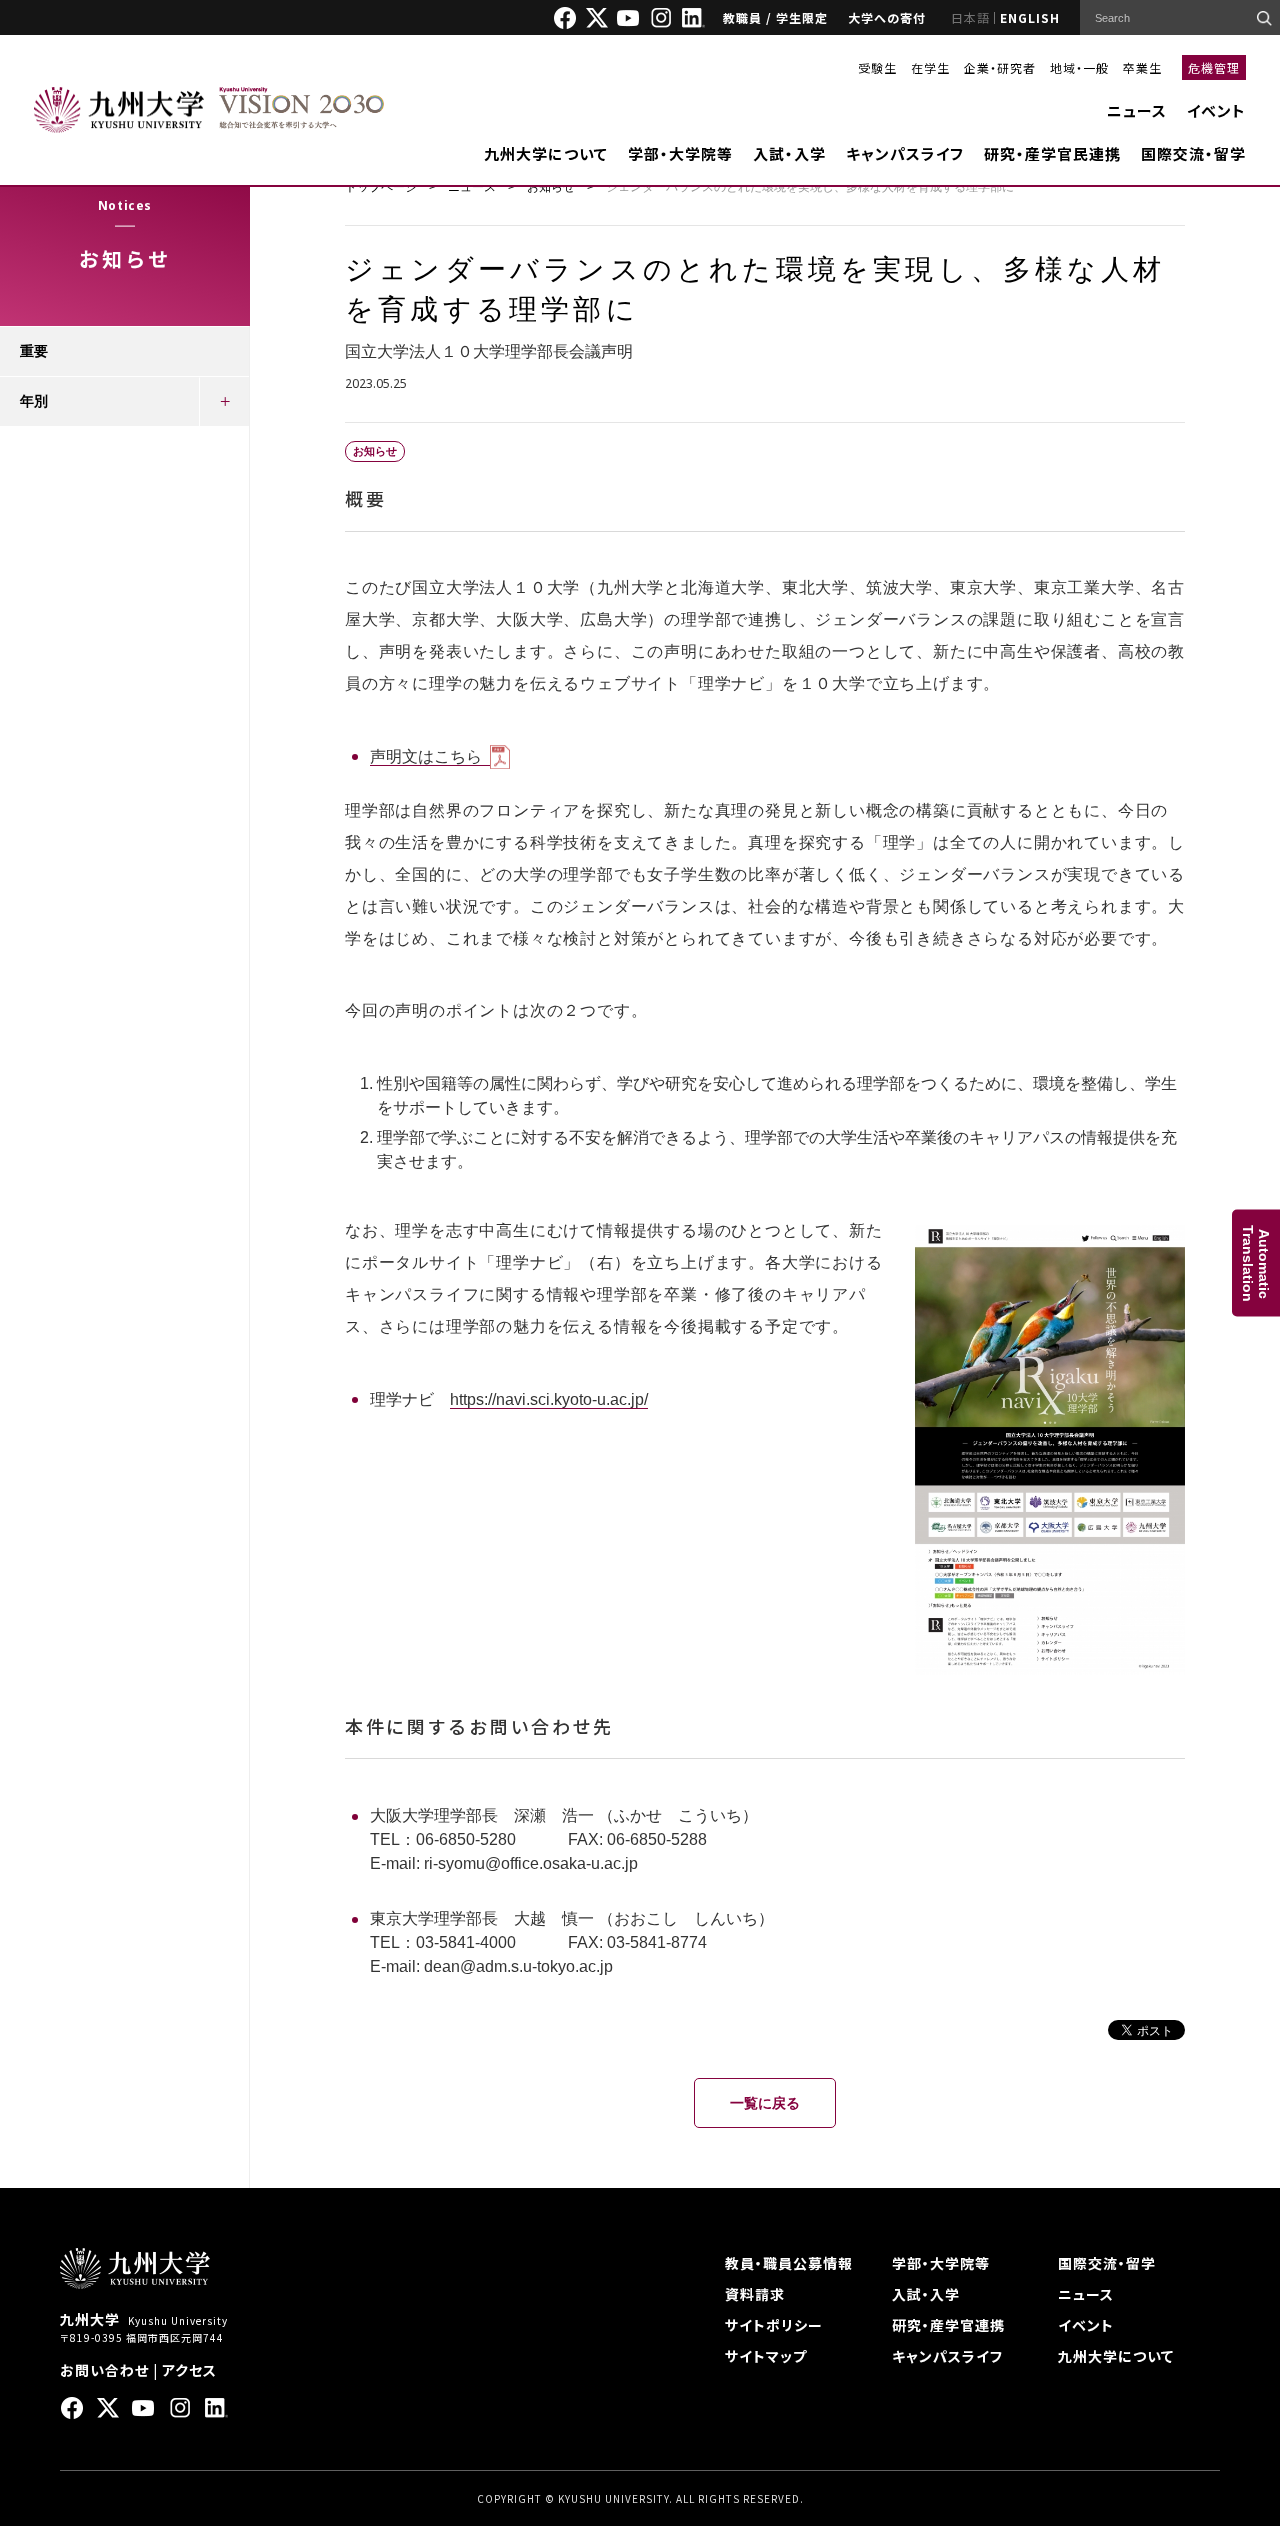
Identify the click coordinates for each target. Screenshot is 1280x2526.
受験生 (877, 67)
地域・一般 (1079, 67)
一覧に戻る (765, 2103)
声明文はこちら (426, 756)
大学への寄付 (887, 17)
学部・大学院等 (680, 153)
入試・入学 (789, 153)
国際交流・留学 (1193, 153)
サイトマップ (766, 2356)
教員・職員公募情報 (789, 2263)
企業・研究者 (1000, 67)
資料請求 (755, 2294)
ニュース (1137, 110)
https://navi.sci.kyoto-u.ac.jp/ (549, 1399)
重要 (34, 351)
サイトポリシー (774, 2325)
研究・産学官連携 (948, 2325)
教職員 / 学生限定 (775, 17)
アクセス (189, 2370)
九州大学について (546, 153)
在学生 (930, 67)
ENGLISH (1030, 17)
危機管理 (1214, 67)
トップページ (381, 187)
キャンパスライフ (905, 153)
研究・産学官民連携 (1052, 153)
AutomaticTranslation (1256, 1263)
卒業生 (1142, 67)
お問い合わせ (104, 2370)
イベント (1216, 110)
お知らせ (551, 187)
